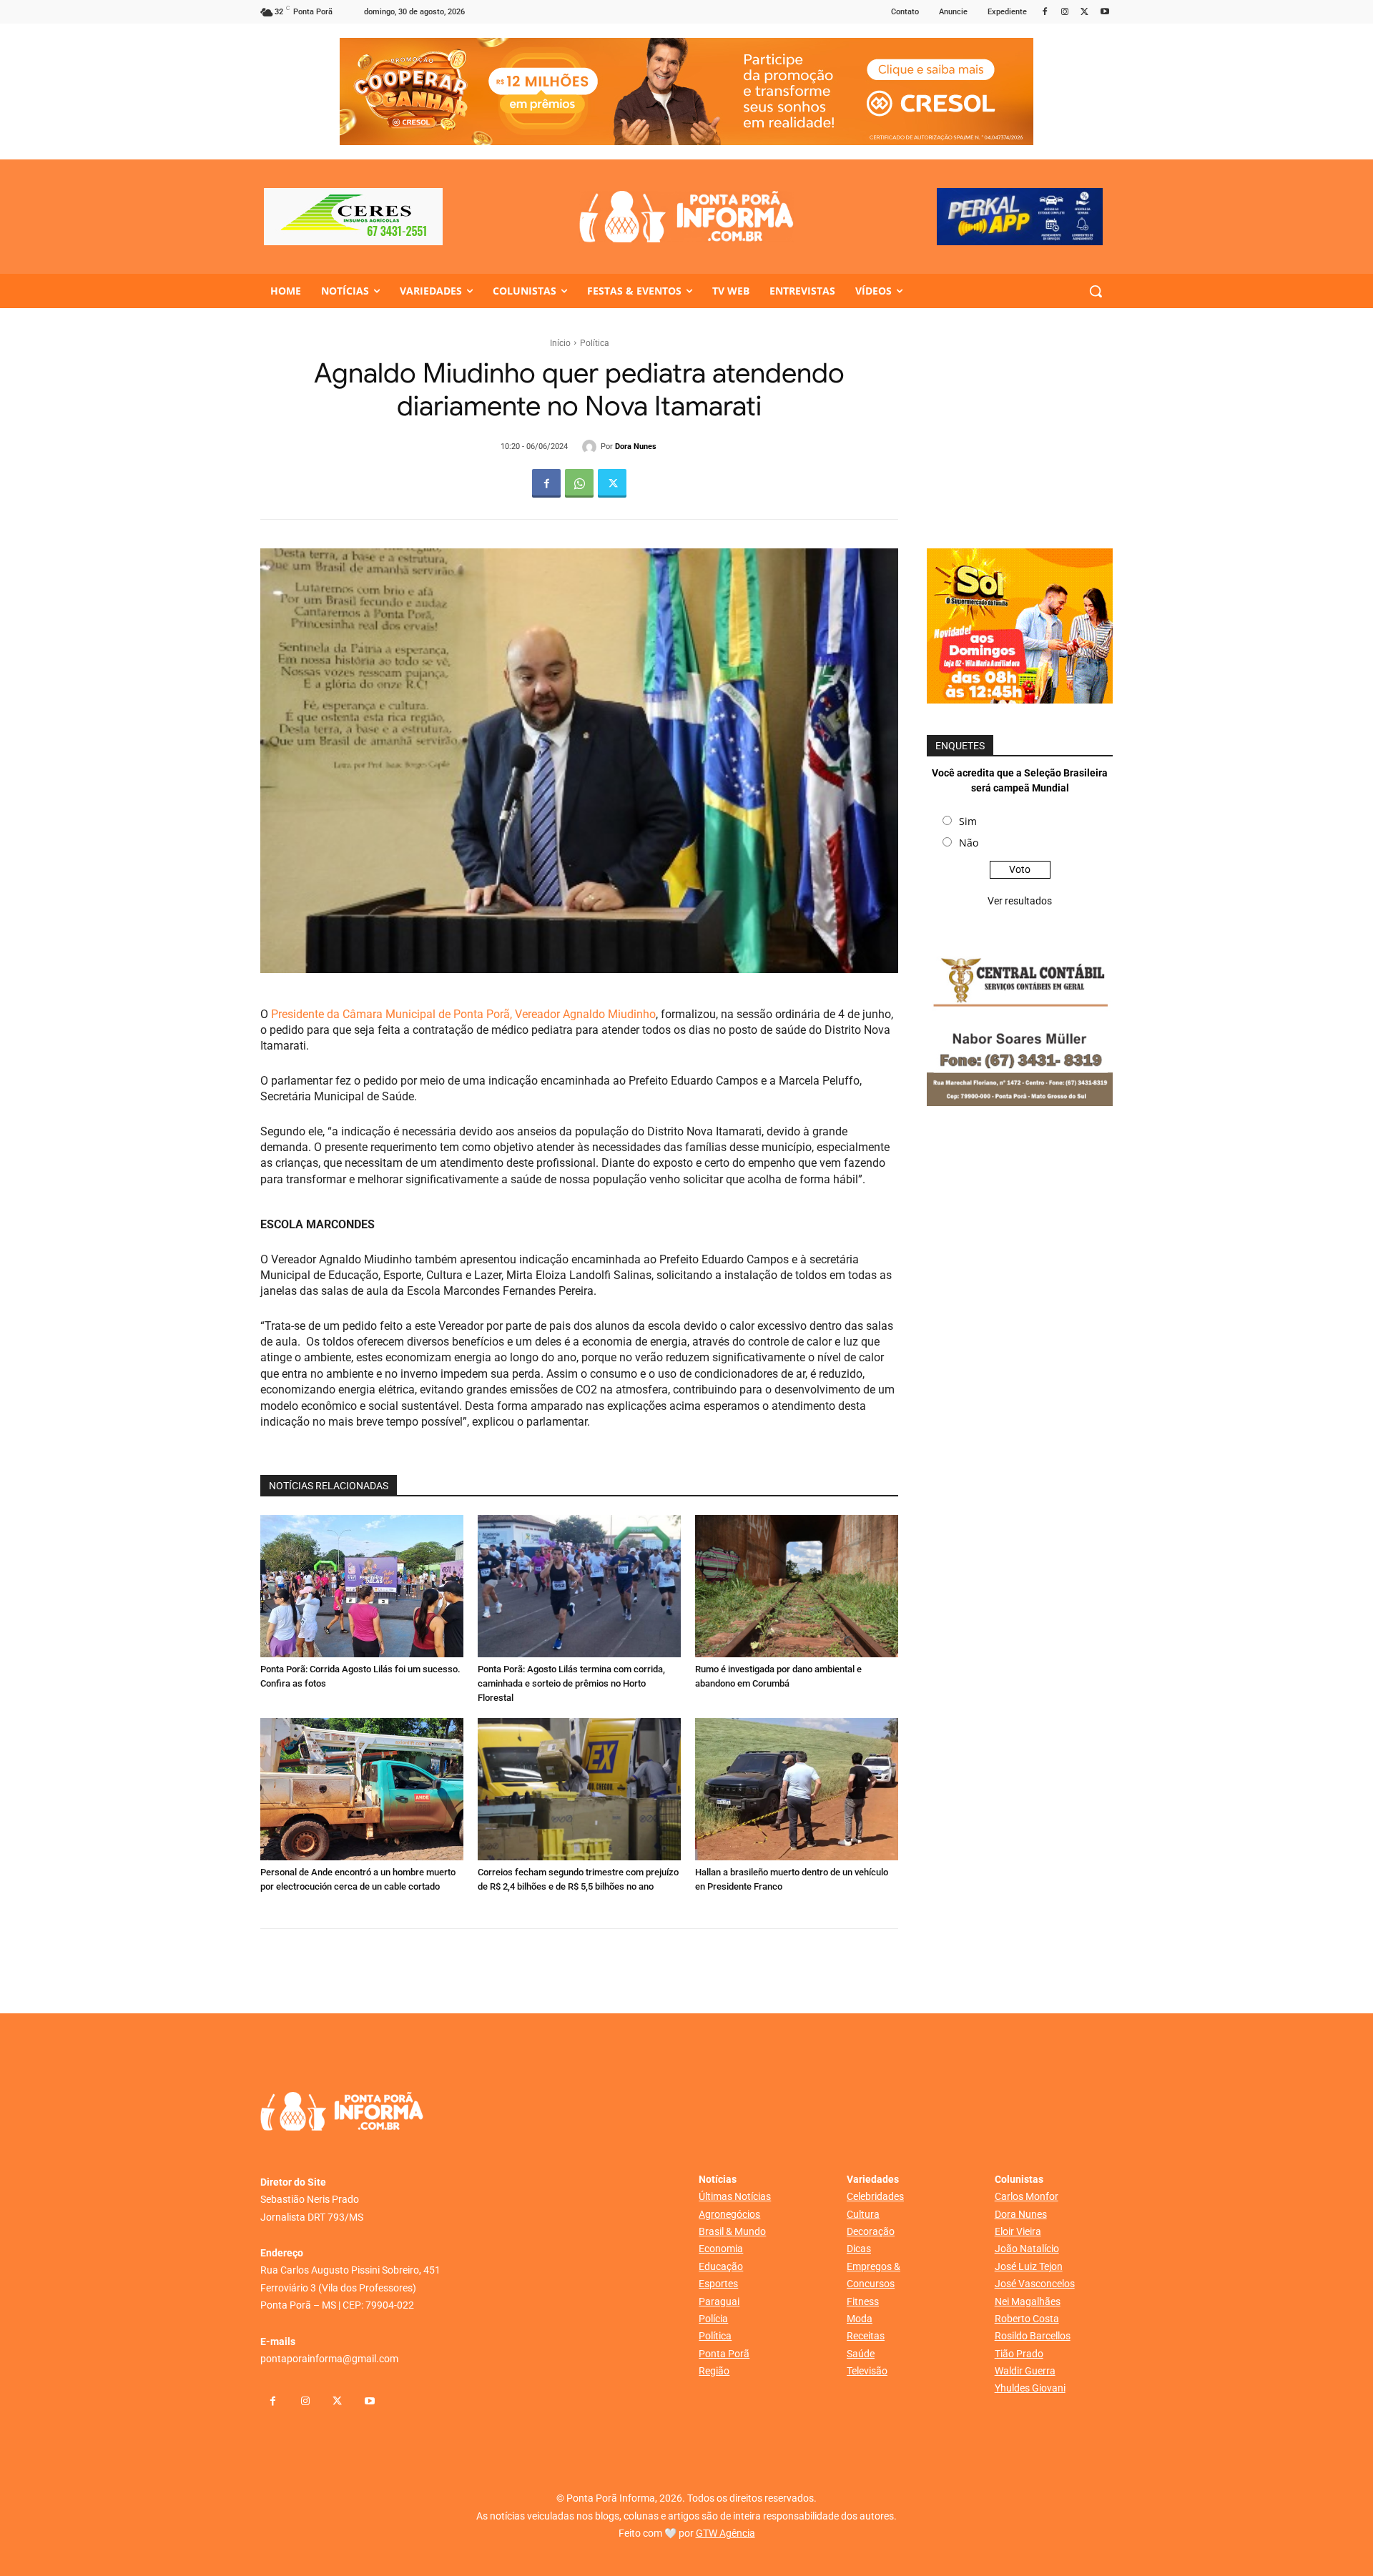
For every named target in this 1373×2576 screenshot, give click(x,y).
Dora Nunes (636, 446)
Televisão (867, 2371)
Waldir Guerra (1025, 2371)
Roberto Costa (1027, 2319)
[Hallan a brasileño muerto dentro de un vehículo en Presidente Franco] (797, 1789)
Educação (721, 2266)
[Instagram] (1065, 13)
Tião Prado (1019, 2354)
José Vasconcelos (1035, 2284)
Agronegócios (729, 2214)
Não (969, 843)
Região (714, 2371)
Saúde (861, 2354)
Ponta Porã (724, 2354)
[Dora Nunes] (591, 447)
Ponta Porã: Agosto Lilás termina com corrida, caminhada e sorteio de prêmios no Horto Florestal (571, 1683)
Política (595, 343)
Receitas (866, 2336)
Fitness (863, 2301)
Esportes (718, 2284)
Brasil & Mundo (732, 2231)
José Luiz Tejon (1029, 2266)
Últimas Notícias (735, 2196)
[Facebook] (1045, 13)
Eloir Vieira (1018, 2231)
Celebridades (875, 2196)
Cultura (863, 2214)
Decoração (871, 2231)
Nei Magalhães (1028, 2301)
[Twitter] (1084, 13)
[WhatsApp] (579, 483)
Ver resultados (1020, 901)
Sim (968, 821)
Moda (860, 2319)
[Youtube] (1104, 13)
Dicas (859, 2249)
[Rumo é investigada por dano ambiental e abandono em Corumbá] (797, 1586)
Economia (721, 2249)
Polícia (713, 2319)
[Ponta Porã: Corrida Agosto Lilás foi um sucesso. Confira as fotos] (362, 1586)
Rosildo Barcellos (1033, 2336)
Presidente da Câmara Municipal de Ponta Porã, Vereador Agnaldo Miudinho (463, 1014)
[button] (1096, 291)
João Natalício (1027, 2249)
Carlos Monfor (1027, 2196)
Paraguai (719, 2301)
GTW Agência (725, 2533)
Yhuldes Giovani (1030, 2388)
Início (560, 343)
